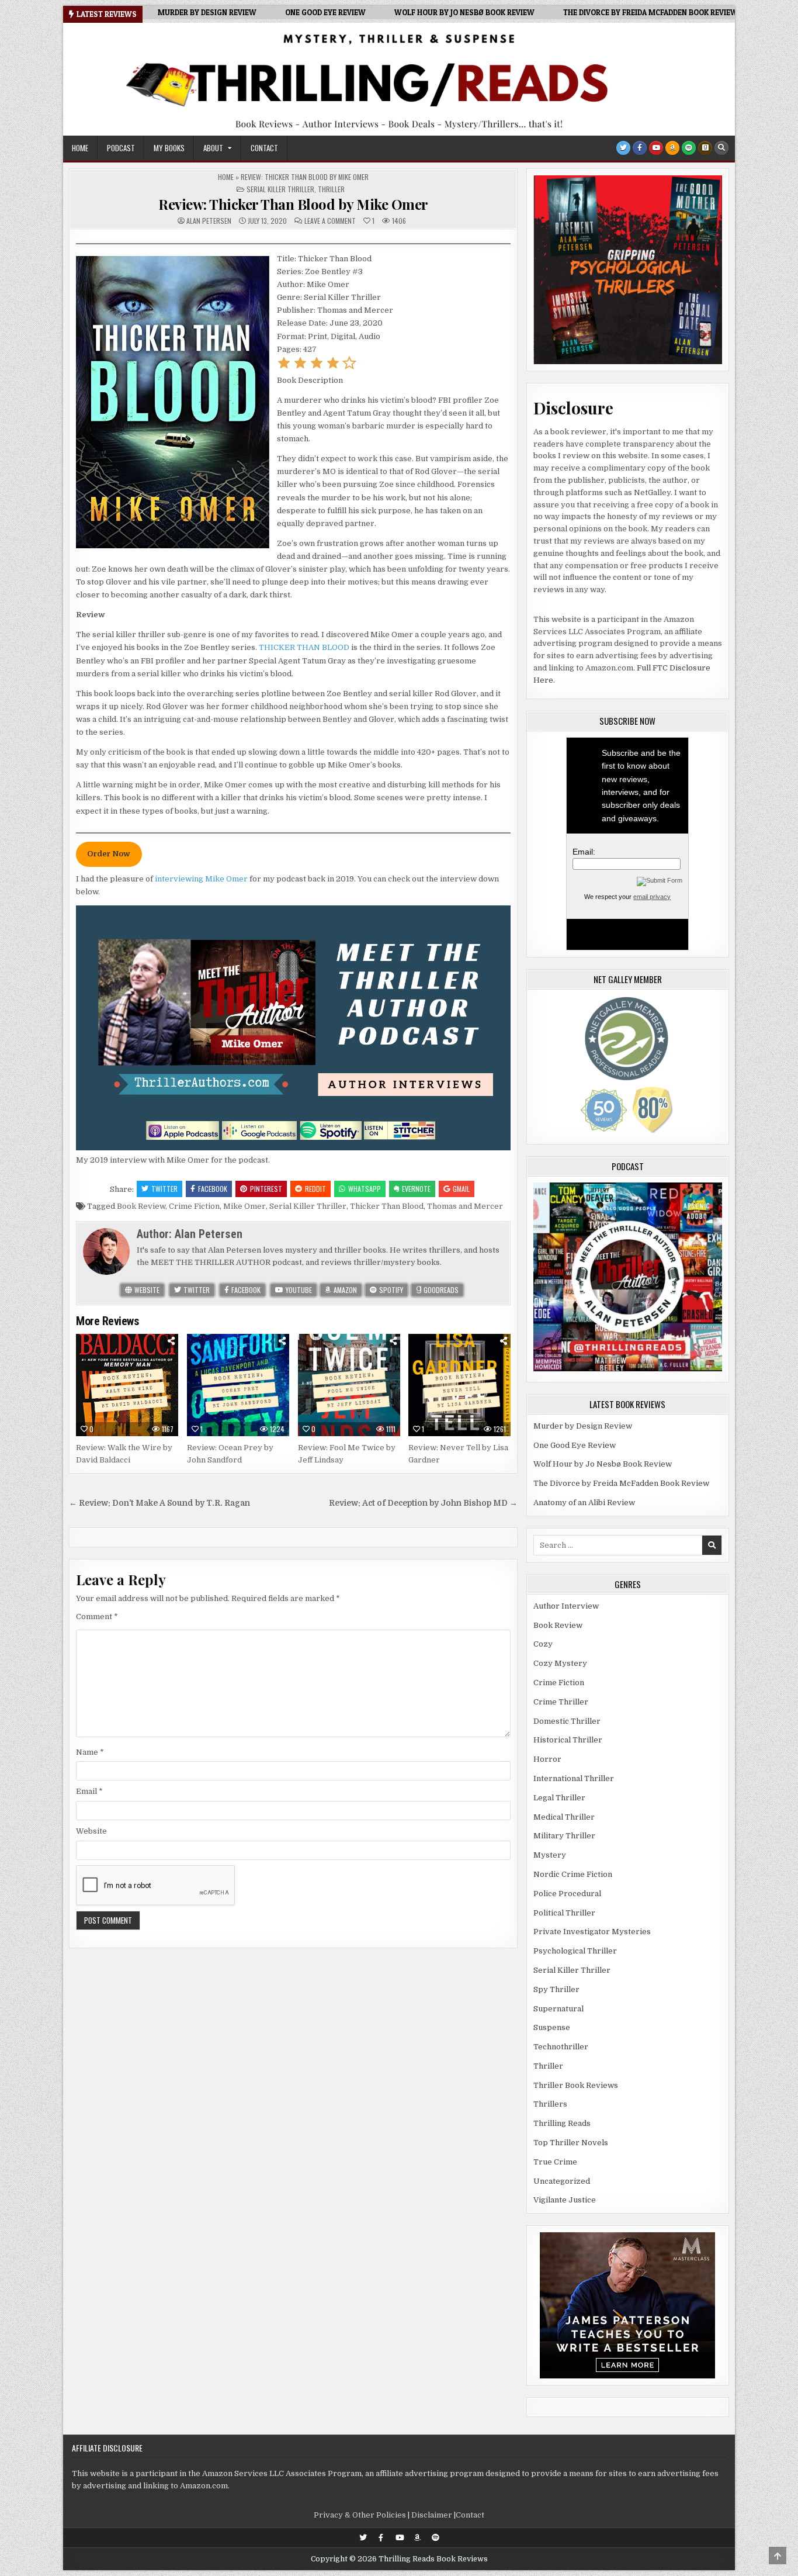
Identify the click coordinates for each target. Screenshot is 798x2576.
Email (89, 1791)
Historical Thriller (568, 1740)
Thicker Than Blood (387, 1206)
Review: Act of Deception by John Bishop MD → (423, 1503)
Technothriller (561, 2047)
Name (90, 1752)
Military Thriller (564, 1836)
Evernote (416, 1189)
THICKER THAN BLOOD (304, 647)
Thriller (331, 189)
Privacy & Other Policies (360, 2515)
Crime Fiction (194, 1206)
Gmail (461, 1189)
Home (80, 148)
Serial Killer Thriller (280, 189)
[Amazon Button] (672, 148)
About (213, 148)
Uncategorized (562, 2181)
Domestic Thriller (567, 1721)
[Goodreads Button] (705, 148)
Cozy (543, 1644)
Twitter (164, 1189)
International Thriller (574, 1778)
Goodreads (440, 1290)
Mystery (550, 1855)
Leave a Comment (330, 221)
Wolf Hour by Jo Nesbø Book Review (603, 1464)
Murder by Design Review (583, 1426)
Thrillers (550, 2104)
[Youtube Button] (656, 148)
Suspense (552, 2027)
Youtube (298, 1290)
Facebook (213, 1189)
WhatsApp (365, 1189)
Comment (97, 1617)
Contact (264, 148)
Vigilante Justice (565, 2200)
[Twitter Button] (623, 148)
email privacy (652, 897)
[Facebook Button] (640, 148)
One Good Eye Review (575, 1445)
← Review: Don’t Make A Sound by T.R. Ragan (159, 1503)
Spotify (390, 1290)
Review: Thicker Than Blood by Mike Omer (293, 204)
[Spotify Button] (689, 148)
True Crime (555, 2162)
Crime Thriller (561, 1702)
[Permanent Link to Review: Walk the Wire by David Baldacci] (127, 1385)
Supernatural (558, 2009)
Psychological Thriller (575, 1951)
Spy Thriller (556, 1989)
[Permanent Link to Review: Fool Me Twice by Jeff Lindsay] (349, 1385)
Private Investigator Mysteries (592, 1932)
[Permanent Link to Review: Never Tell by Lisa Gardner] (459, 1385)
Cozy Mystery (560, 1663)
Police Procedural (567, 1894)
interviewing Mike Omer (201, 879)
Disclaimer (432, 2515)
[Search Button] (721, 148)
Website (146, 1290)
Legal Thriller (559, 1798)
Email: (584, 852)
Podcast (121, 148)
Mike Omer (244, 1206)
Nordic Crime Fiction (573, 1874)
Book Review (141, 1206)
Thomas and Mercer (465, 1206)
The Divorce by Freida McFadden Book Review (621, 1483)
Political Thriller (564, 1913)
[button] (284, 367)
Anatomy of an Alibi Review (584, 1503)
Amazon (344, 1290)
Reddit (315, 1189)
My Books (169, 148)
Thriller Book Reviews (576, 2085)
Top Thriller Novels (571, 2143)
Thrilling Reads (562, 2123)
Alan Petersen (209, 221)
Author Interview (566, 1606)
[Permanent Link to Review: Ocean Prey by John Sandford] (238, 1385)
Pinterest (266, 1189)
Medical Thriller (564, 1817)
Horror (547, 1759)
